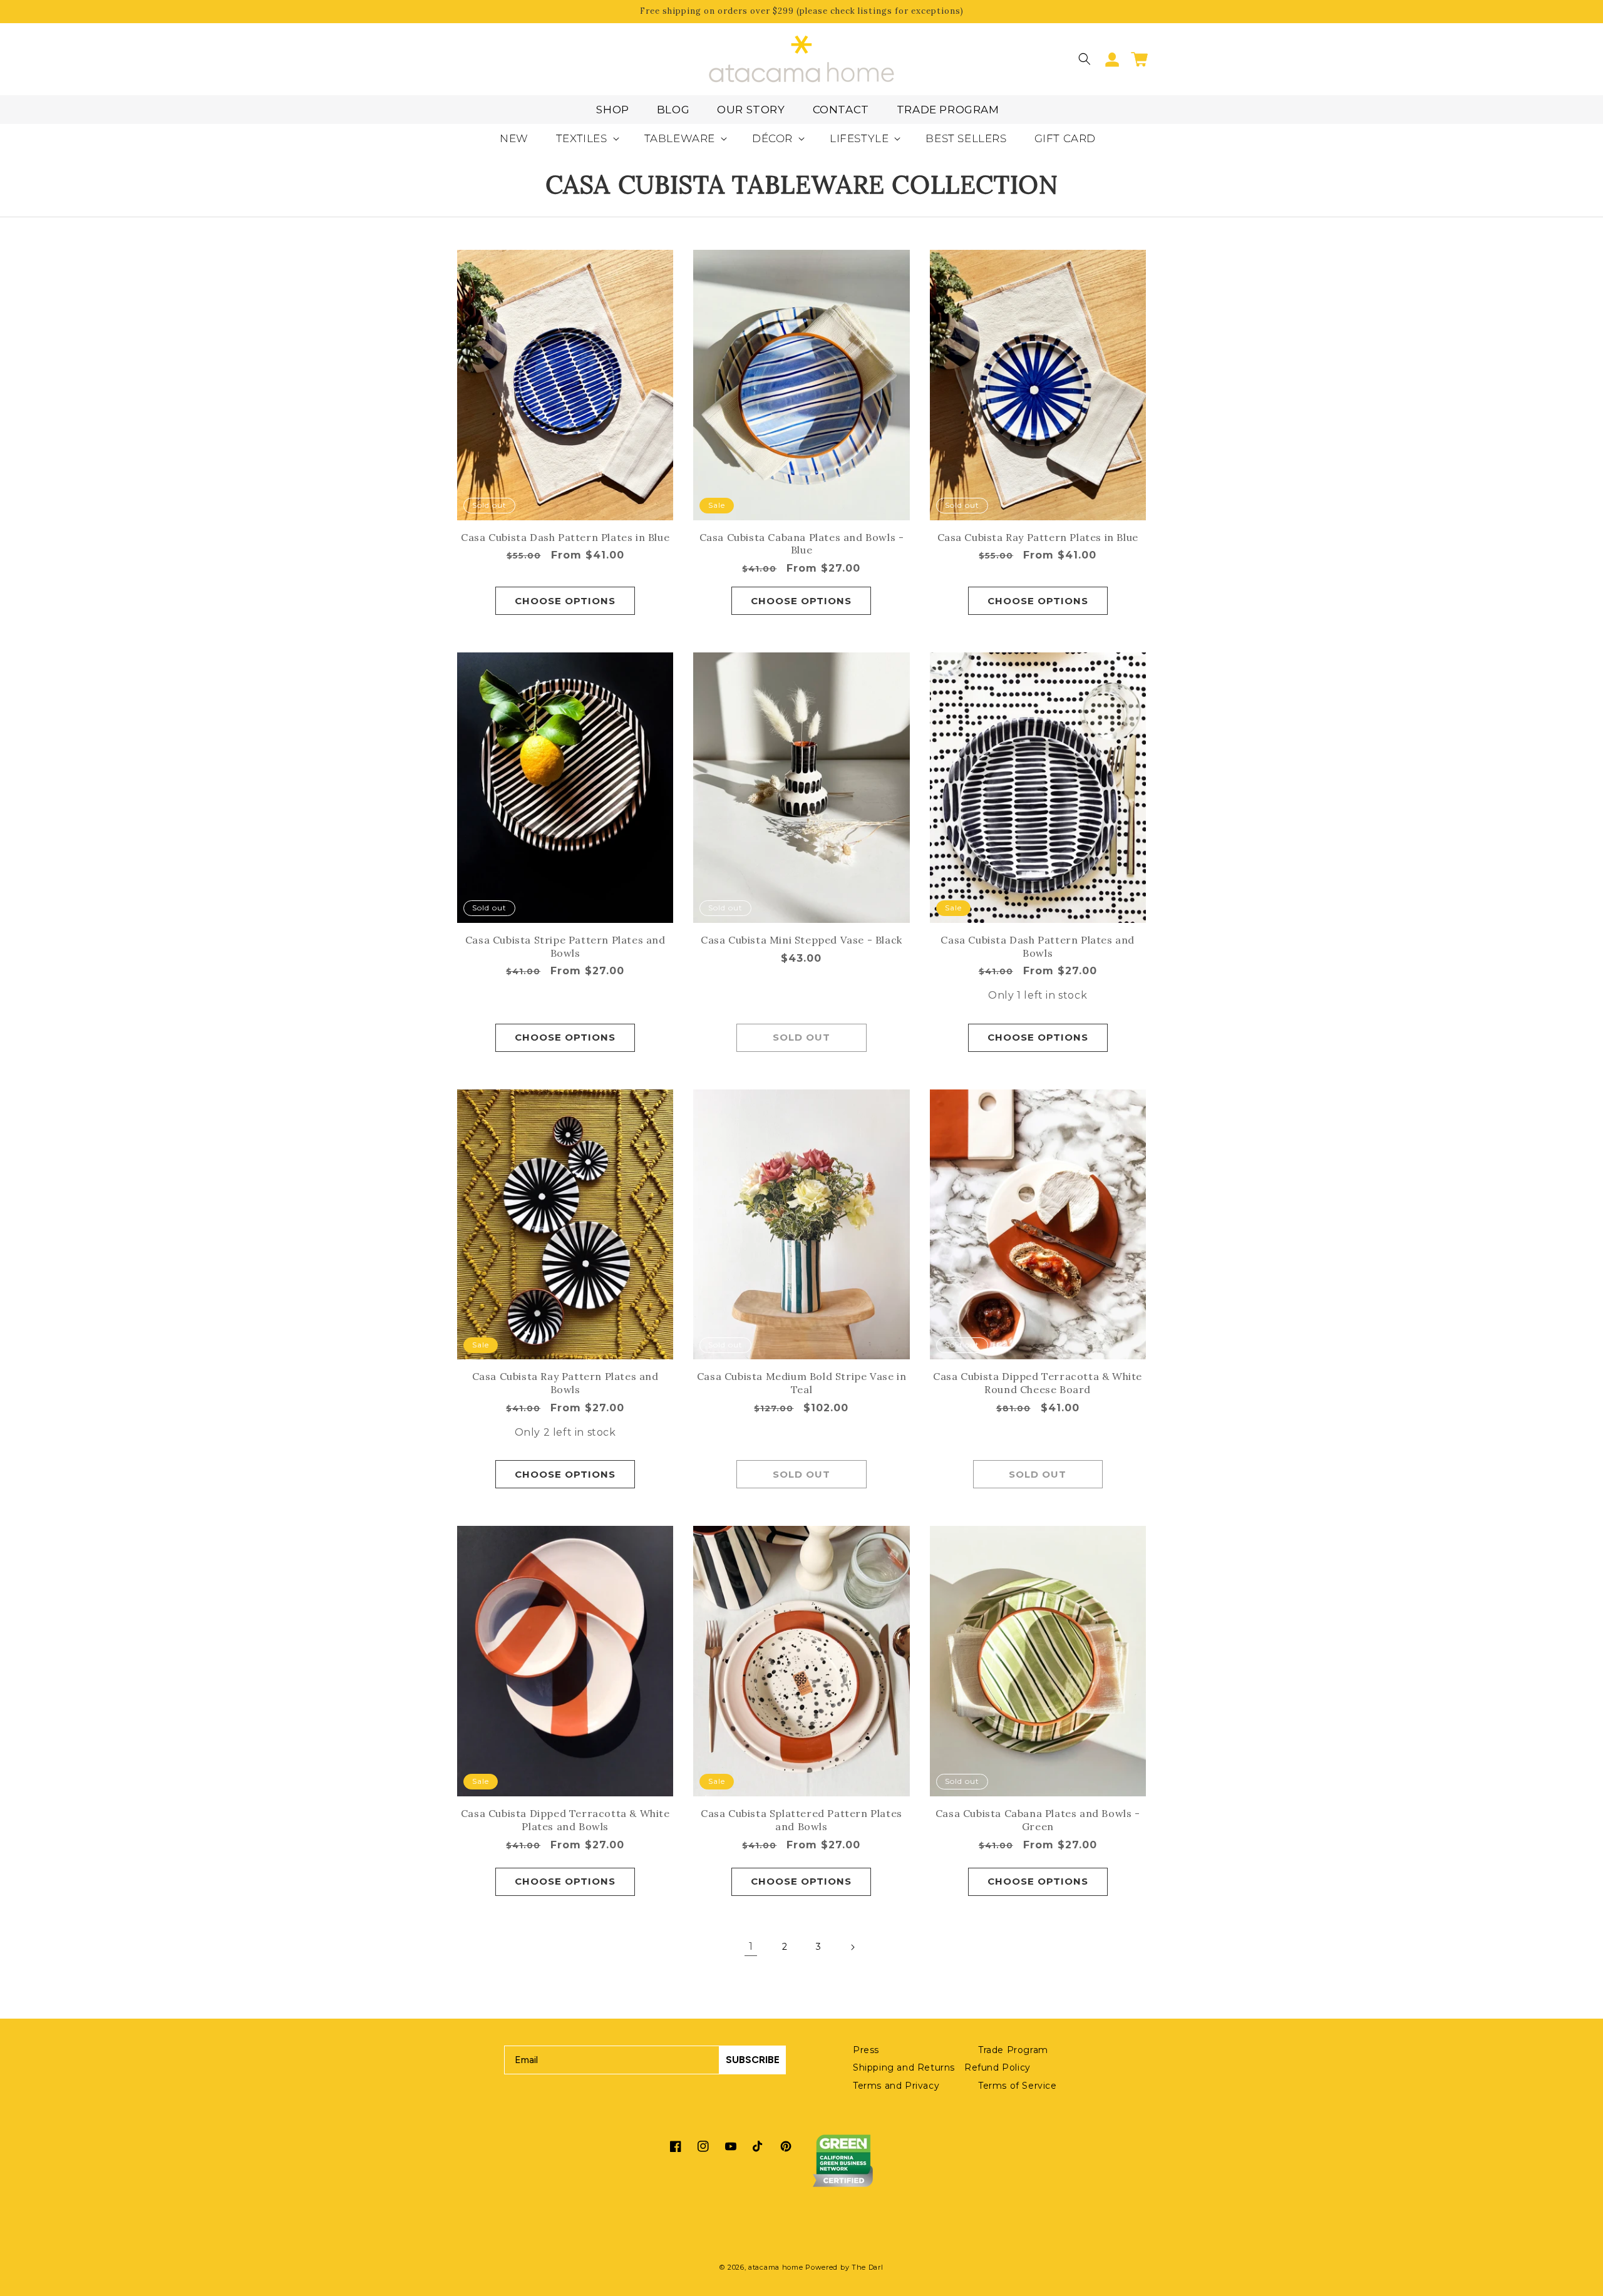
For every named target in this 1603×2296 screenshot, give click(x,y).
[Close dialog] (1025, 1022)
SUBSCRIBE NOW (924, 1225)
